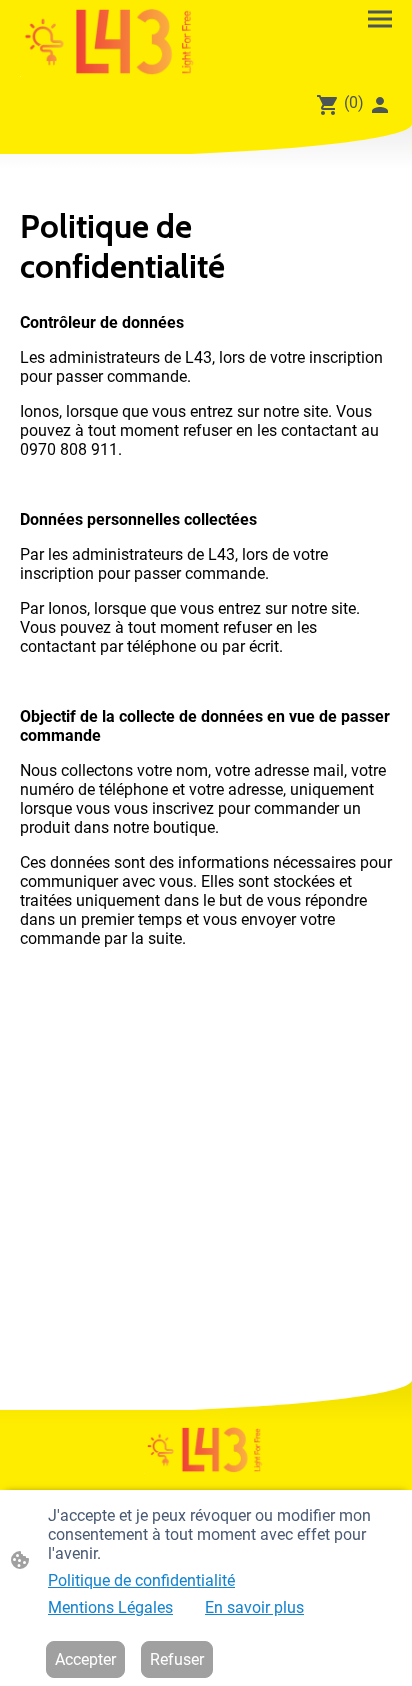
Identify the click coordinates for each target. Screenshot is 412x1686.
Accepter (85, 1659)
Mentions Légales (110, 1607)
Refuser (177, 1659)
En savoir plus (254, 1607)
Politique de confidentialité (141, 1580)
